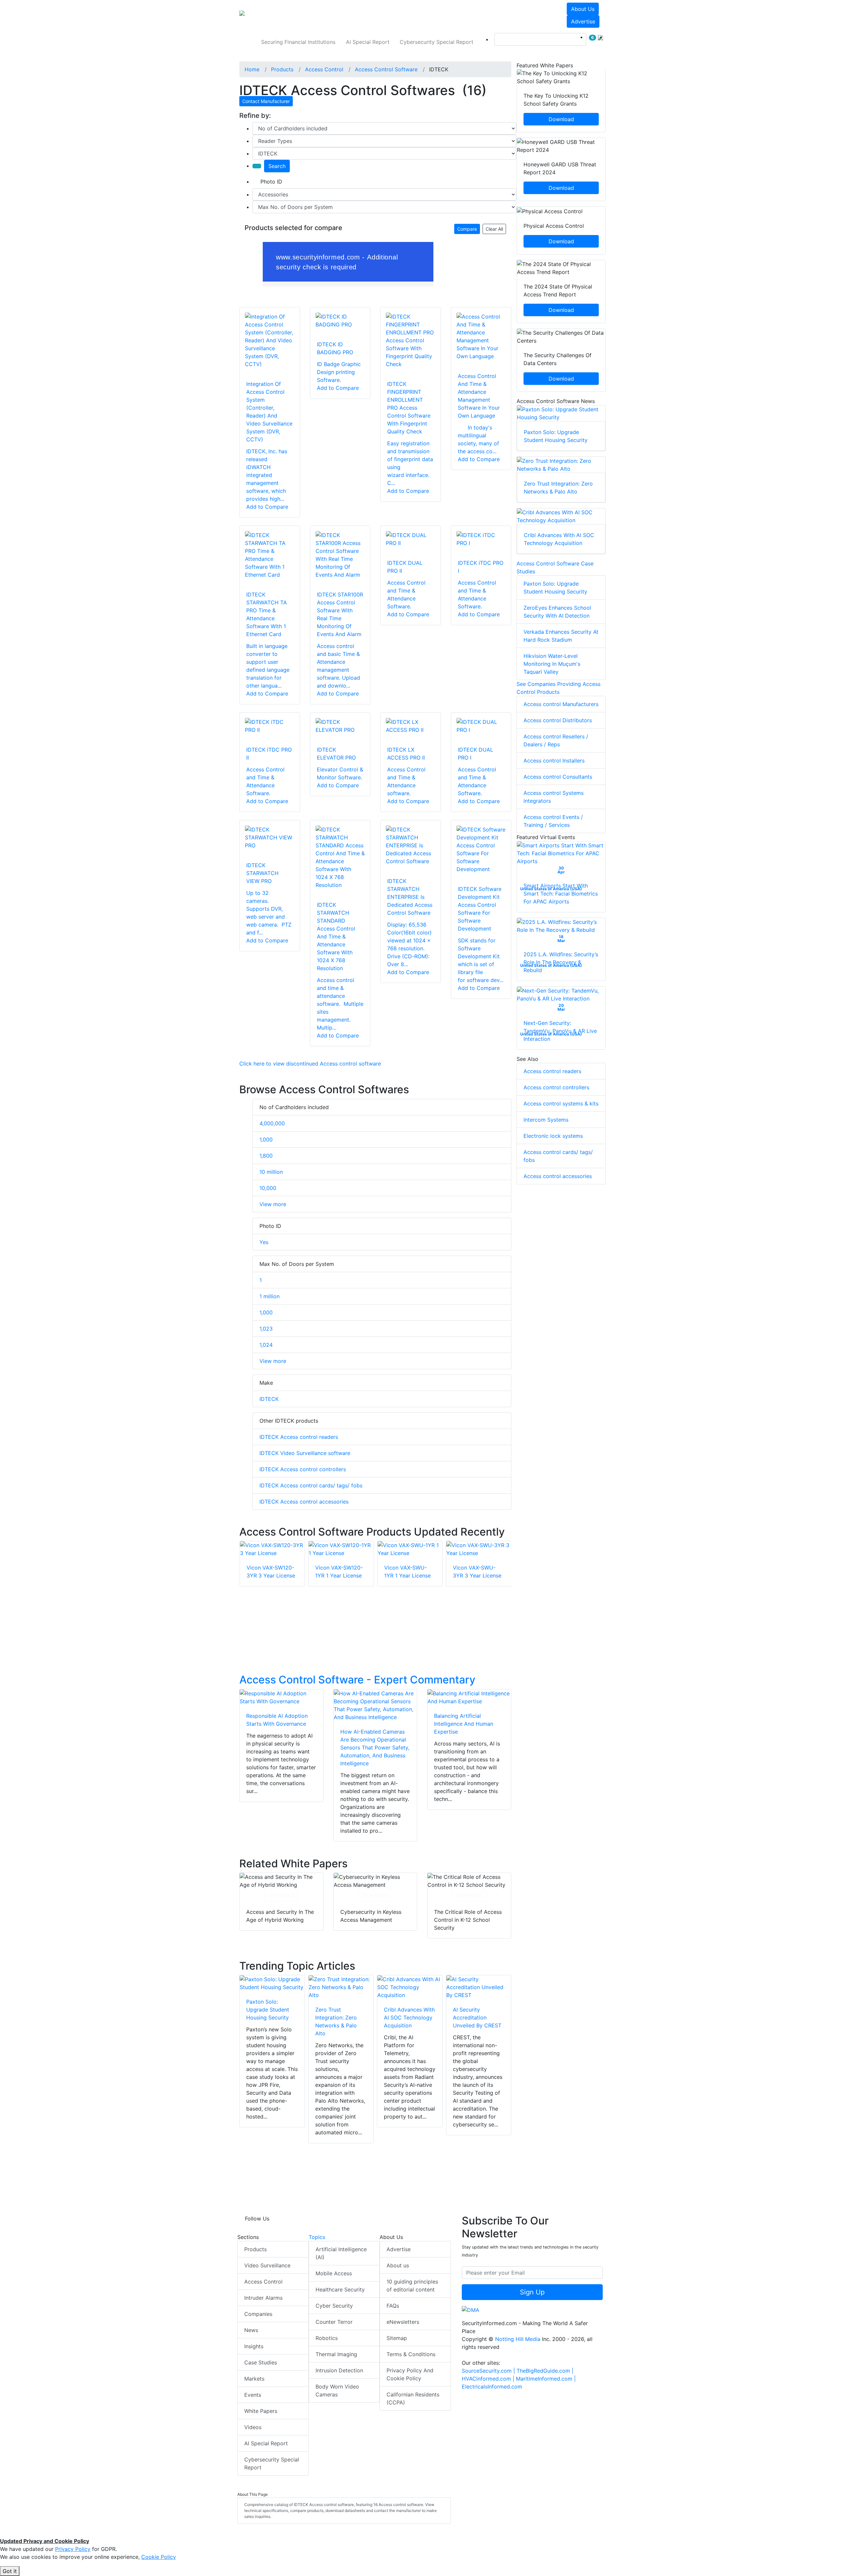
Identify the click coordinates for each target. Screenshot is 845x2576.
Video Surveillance (267, 2265)
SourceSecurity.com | (489, 2371)
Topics (317, 2237)
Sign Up (532, 2292)
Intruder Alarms (263, 2298)
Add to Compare (267, 507)
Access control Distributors (558, 720)
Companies (258, 2314)
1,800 (266, 1156)
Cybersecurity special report (437, 42)
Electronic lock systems (553, 1136)
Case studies (261, 2362)
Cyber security (334, 2306)
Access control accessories (558, 1176)
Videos (253, 2427)
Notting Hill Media (518, 2339)
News (251, 2330)
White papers (261, 2411)
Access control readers (552, 1071)
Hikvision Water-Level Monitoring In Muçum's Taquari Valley (552, 664)
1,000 (266, 1139)
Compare (467, 229)
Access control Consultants (558, 777)
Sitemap (397, 2338)
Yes (264, 1242)
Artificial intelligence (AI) (341, 2253)
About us (583, 9)
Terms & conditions (411, 2354)
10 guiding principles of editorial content (412, 2286)
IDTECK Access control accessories (304, 1502)
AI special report (368, 42)
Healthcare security (340, 2289)
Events (253, 2395)
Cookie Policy (159, 2557)
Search (277, 166)
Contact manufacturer (266, 101)
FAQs (393, 2306)
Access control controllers (556, 1087)
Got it (10, 2571)
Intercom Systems (546, 1120)
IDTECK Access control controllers (303, 1469)
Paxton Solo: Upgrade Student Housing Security (268, 2010)
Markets (254, 2379)
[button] (331, 15)
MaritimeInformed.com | (546, 2379)
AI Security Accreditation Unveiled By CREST (477, 2017)
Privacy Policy (73, 2549)
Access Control (263, 2282)
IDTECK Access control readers (299, 1437)
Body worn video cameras (337, 2390)
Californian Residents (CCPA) (413, 2398)
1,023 (266, 1329)
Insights (254, 2346)
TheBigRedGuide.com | (545, 2371)
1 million (270, 1296)
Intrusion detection (339, 2370)
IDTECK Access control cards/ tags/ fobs (311, 1485)
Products (255, 2249)
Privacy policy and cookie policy (410, 2374)
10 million (271, 1172)
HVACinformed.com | (489, 2379)
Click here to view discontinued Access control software (310, 1064)
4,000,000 (272, 1123)
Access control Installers (554, 761)
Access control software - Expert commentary (357, 1680)
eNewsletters (403, 2322)
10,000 (268, 1188)
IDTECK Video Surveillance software (305, 1453)
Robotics (327, 2338)
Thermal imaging (336, 2354)
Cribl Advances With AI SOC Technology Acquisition (409, 2017)
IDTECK (269, 1399)
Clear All (494, 229)
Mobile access (334, 2273)
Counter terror (334, 2322)
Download (281, 1895)
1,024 (266, 1345)
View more (273, 1204)
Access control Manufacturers (561, 704)
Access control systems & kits (561, 1103)
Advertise (583, 21)
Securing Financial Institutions (298, 42)
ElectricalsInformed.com (492, 2387)
